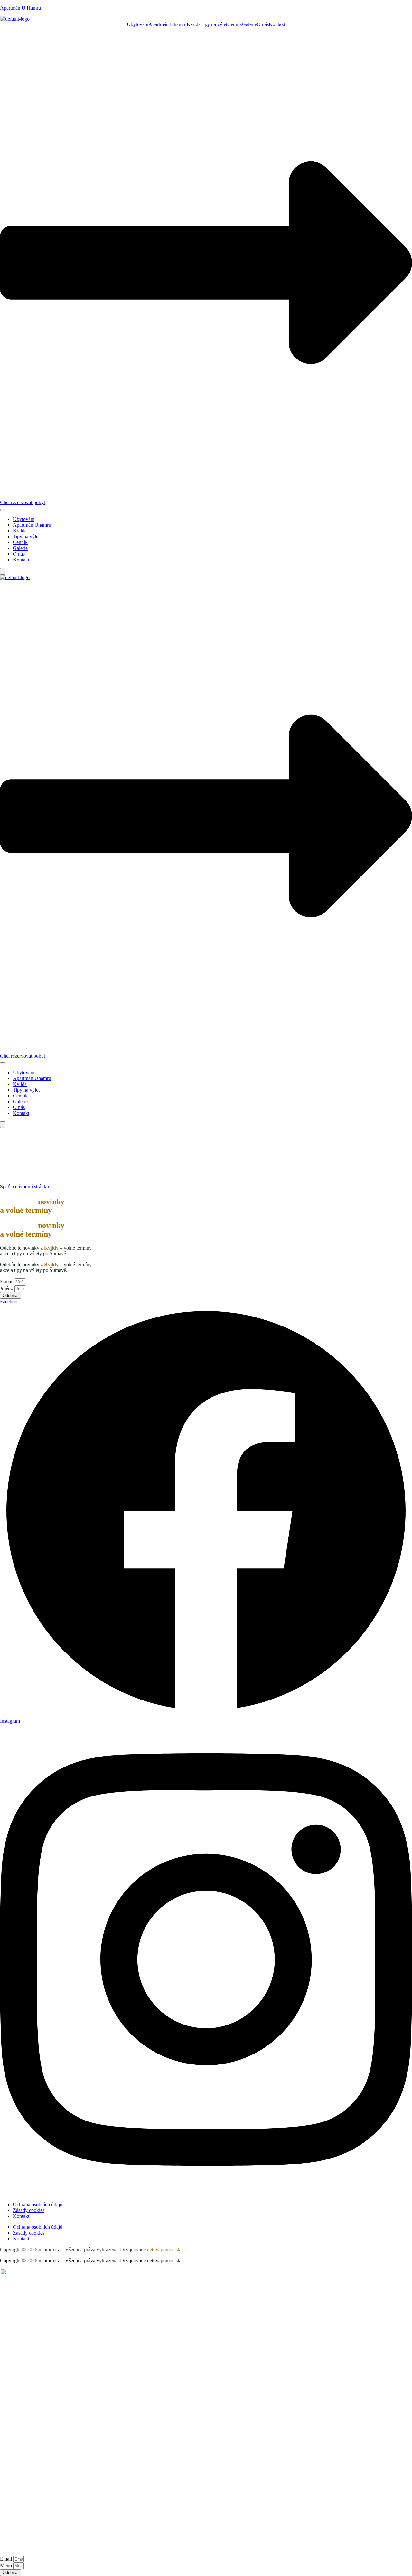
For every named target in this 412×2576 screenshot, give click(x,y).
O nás (263, 24)
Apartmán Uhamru (168, 24)
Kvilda (194, 24)
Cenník (235, 24)
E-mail (7, 1282)
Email (7, 2559)
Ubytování (138, 24)
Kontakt (277, 24)
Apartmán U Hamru (20, 8)
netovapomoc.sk (164, 2250)
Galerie (249, 24)
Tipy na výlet (214, 24)
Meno (7, 2566)
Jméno (7, 1288)
